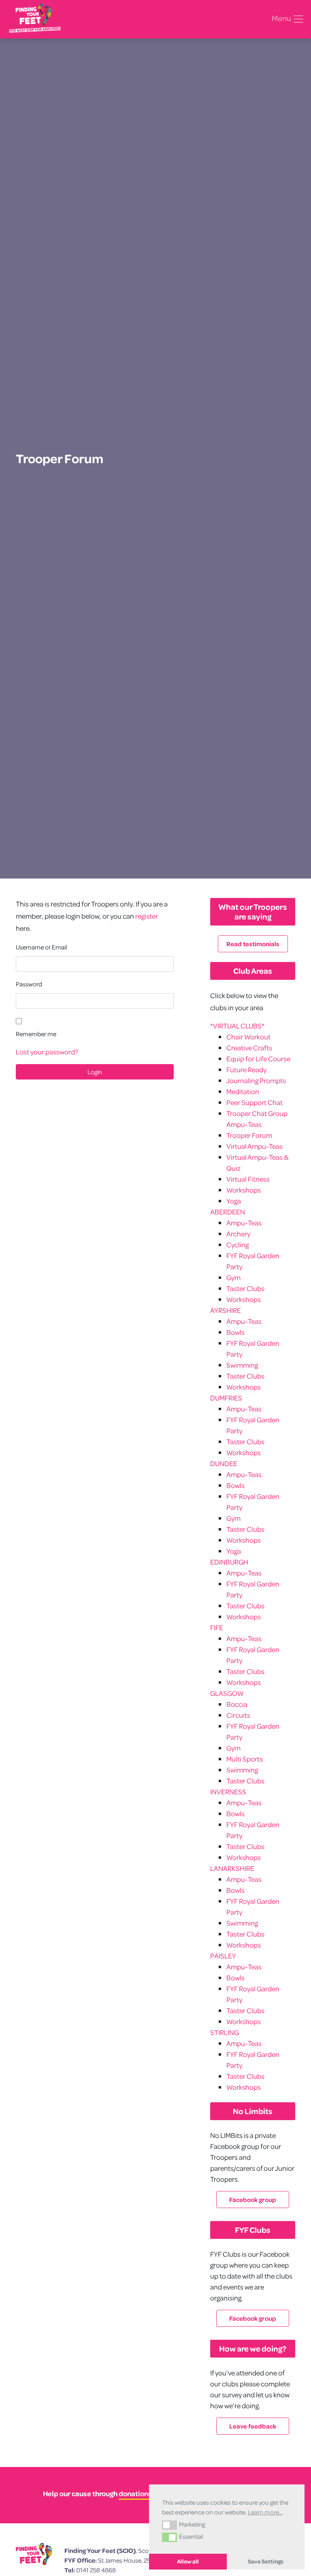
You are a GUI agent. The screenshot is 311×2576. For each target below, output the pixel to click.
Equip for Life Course (258, 1059)
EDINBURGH (229, 1562)
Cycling (238, 1245)
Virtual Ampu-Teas (255, 1146)
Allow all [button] (188, 2561)
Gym (233, 1277)
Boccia (237, 1704)
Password (29, 984)
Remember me (36, 1034)
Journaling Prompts (256, 1081)
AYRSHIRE (226, 1310)
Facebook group (253, 2200)
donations (135, 2494)
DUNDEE (224, 1463)
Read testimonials (253, 944)
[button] (169, 2525)
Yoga (234, 1201)
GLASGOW (227, 1693)
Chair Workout (248, 1037)
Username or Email (41, 947)
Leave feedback (253, 2426)
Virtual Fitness (248, 1179)
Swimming (242, 1365)
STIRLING (225, 2032)
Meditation (243, 1091)
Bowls (235, 1332)
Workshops (244, 1190)
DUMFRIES (226, 1398)
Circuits (238, 1715)
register (147, 916)
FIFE (217, 1628)
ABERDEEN (228, 1212)
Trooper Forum (249, 1135)
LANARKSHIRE (232, 1868)
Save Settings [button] (266, 2561)
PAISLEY (223, 1956)
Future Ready (246, 1070)
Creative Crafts (249, 1048)
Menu (282, 18)
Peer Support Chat (255, 1102)
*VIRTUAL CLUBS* (237, 1026)
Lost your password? (47, 1052)
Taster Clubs (245, 1288)
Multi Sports (245, 1759)
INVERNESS (228, 1792)
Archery (238, 1234)
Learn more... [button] (265, 2512)
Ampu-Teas (244, 1223)
